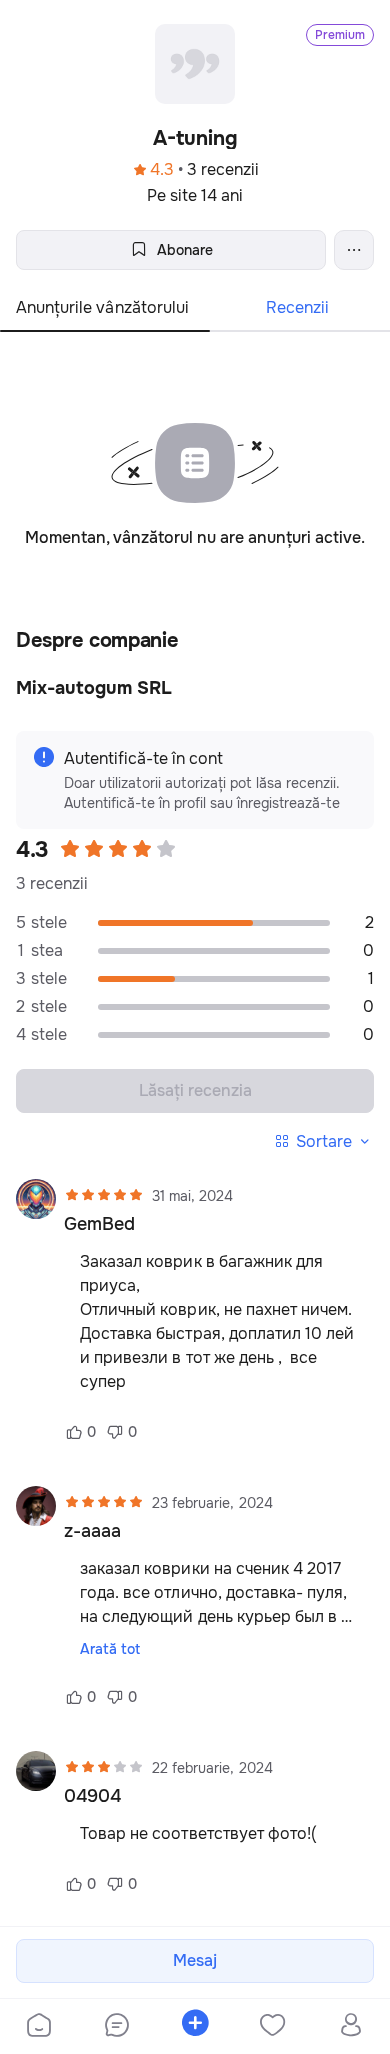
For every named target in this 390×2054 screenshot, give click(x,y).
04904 (92, 1796)
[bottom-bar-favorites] (273, 2027)
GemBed (99, 1224)
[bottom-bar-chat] (117, 2027)
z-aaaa (92, 1531)
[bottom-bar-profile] (351, 2027)
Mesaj (195, 1960)
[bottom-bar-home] (39, 2027)
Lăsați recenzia (195, 1090)
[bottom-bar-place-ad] (195, 2027)
